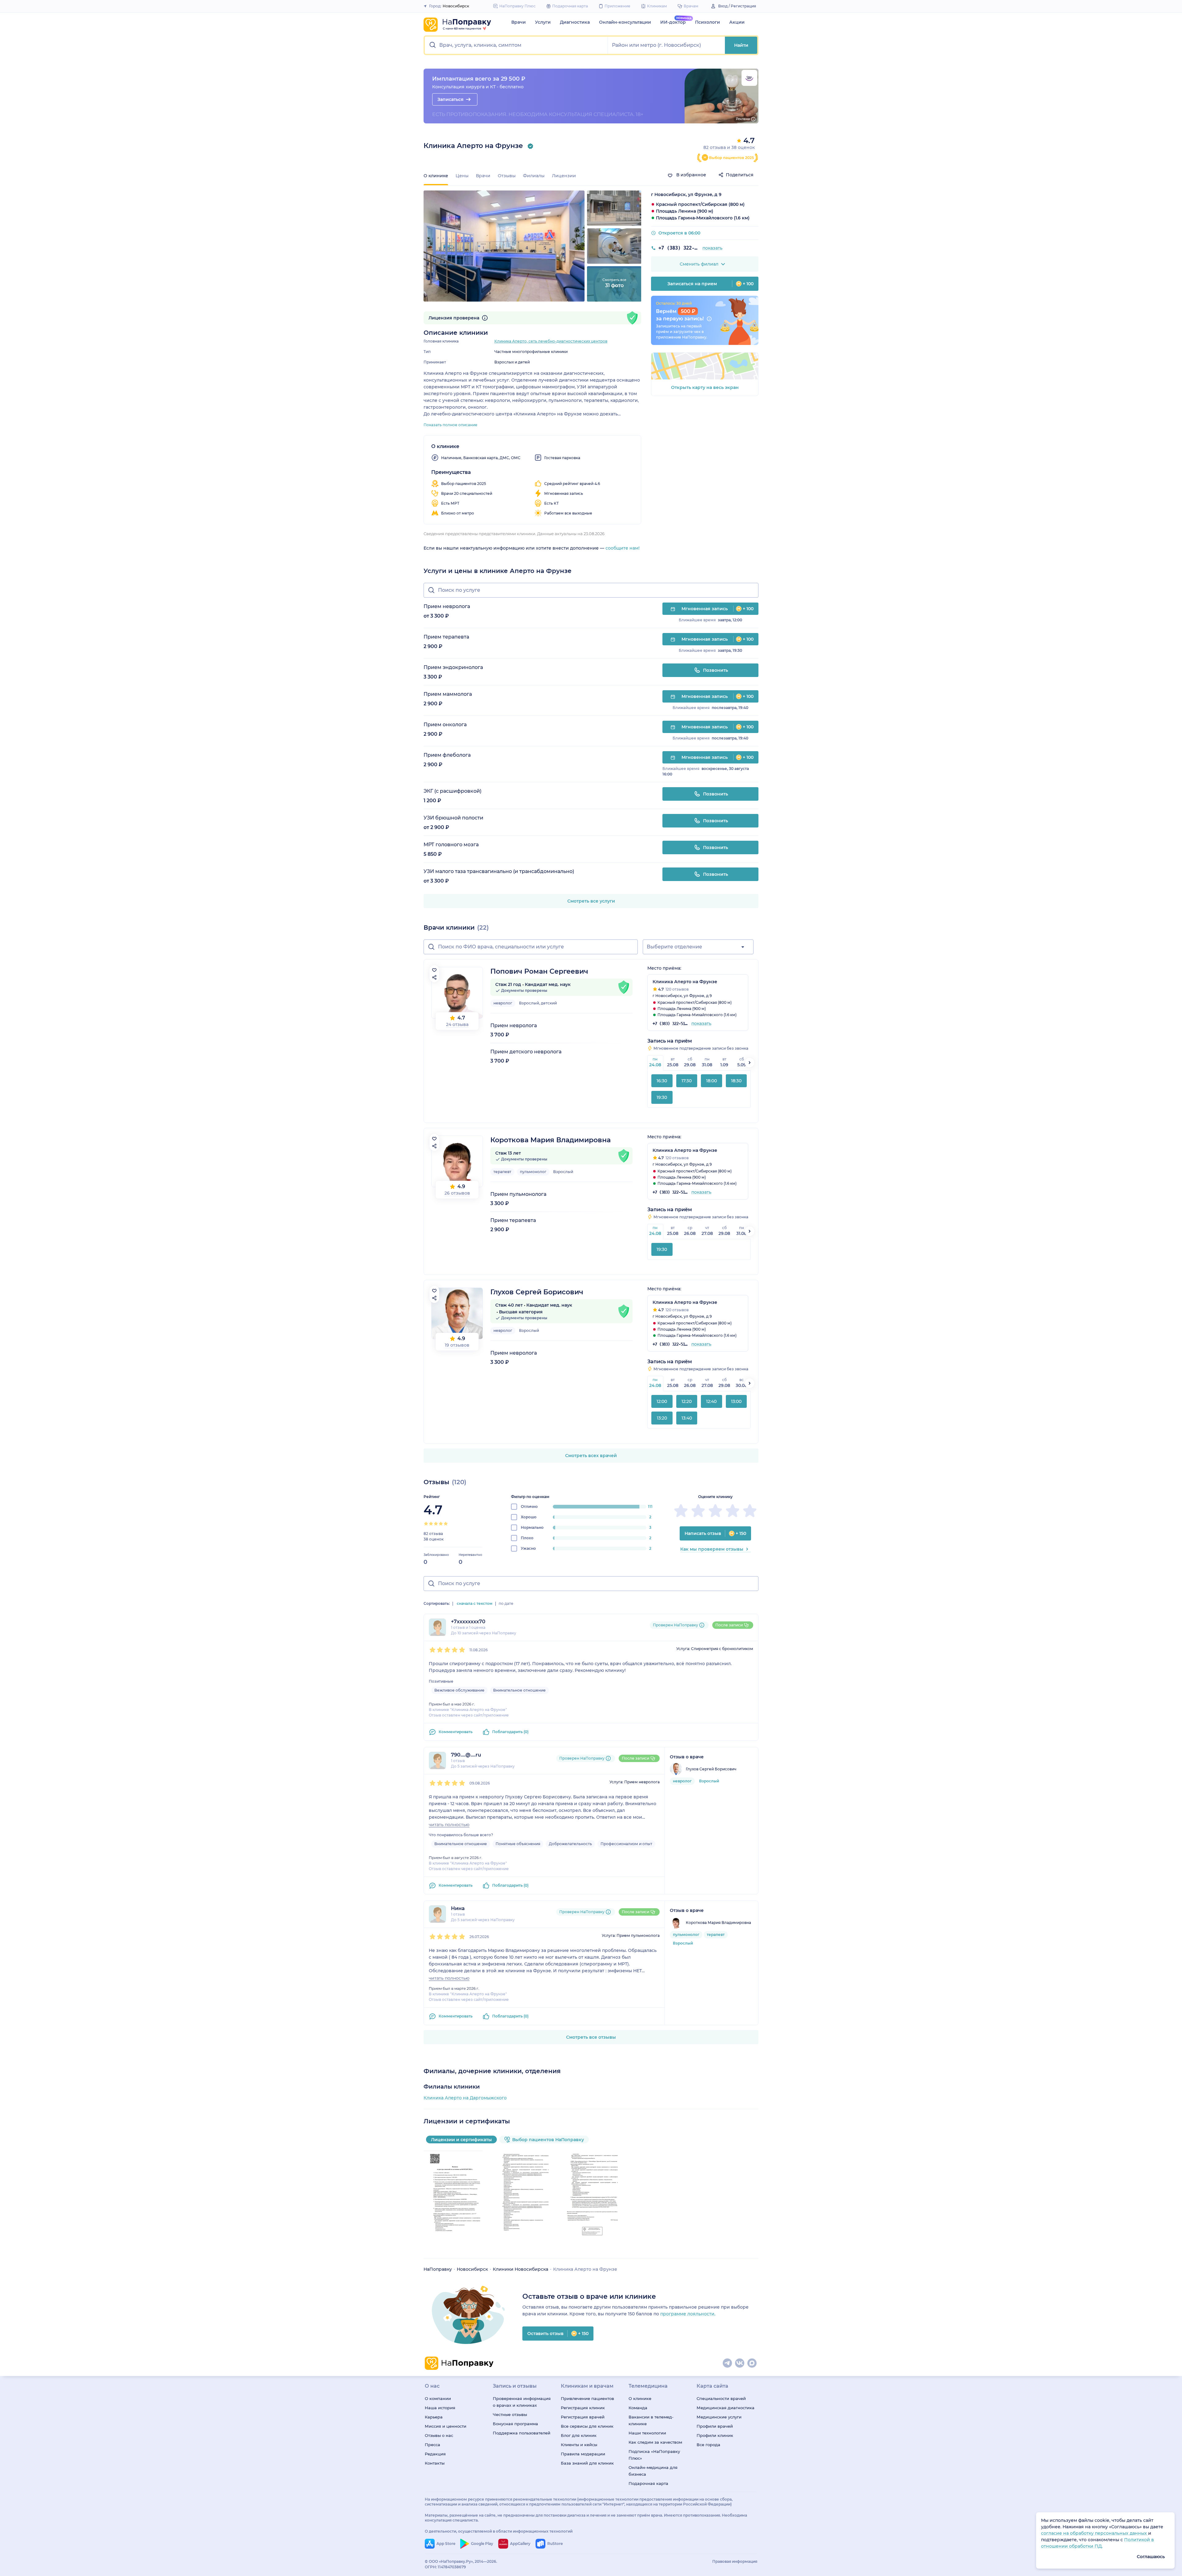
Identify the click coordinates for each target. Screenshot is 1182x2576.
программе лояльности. (688, 2314)
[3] (436, 1524)
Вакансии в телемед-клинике (651, 2420)
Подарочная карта (648, 2483)
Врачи (519, 22)
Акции (737, 22)
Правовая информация (735, 2561)
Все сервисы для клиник (587, 2426)
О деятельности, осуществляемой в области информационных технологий (499, 2531)
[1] (426, 1524)
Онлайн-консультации (625, 22)
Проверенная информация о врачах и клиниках (522, 2402)
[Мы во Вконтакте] (740, 2363)
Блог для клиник (579, 2435)
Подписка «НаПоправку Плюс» (654, 2455)
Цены (462, 176)
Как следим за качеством (655, 2442)
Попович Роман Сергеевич (539, 971)
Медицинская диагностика (726, 2408)
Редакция (435, 2454)
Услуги (543, 22)
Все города (708, 2445)
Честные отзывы (510, 2414)
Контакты (435, 2463)
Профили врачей (715, 2426)
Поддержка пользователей (522, 2433)
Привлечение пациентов (587, 2398)
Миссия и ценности (446, 2426)
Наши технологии (647, 2433)
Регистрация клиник (583, 2408)
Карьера (434, 2417)
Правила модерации (583, 2454)
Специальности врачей (721, 2398)
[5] (446, 1524)
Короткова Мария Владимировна (551, 1140)
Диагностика (575, 22)
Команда (638, 2408)
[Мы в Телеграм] (728, 2363)
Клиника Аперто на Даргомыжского (465, 2098)
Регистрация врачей (583, 2417)
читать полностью (449, 1825)
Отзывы (507, 176)
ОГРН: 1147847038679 (445, 2567)
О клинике (640, 2398)
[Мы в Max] (752, 2363)
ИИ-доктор (673, 22)
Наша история (440, 2408)
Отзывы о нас (439, 2435)
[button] (516, 45)
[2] (431, 1524)
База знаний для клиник (587, 2463)
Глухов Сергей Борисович (537, 1292)
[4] (441, 1524)
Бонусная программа (515, 2424)
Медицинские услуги (719, 2417)
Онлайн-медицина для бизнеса (653, 2471)
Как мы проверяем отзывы (712, 1549)
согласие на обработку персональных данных (1095, 2533)
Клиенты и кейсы (579, 2445)
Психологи (708, 22)
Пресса (432, 2445)
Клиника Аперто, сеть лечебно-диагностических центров (551, 341)
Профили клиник (715, 2435)
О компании (438, 2398)
